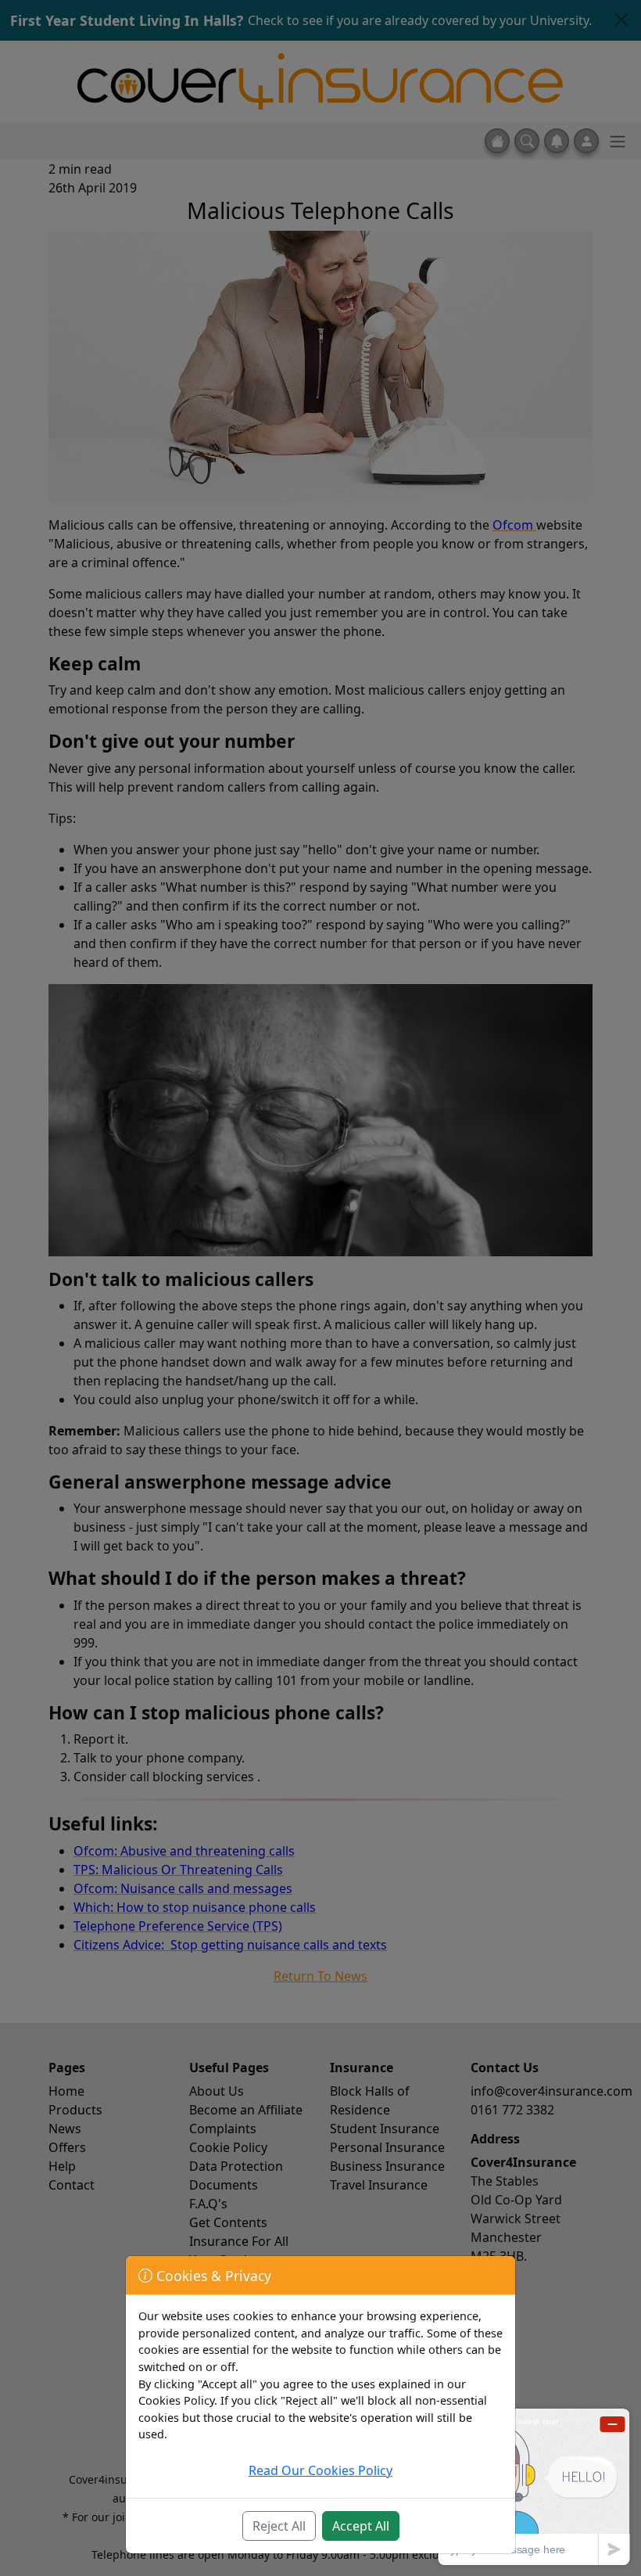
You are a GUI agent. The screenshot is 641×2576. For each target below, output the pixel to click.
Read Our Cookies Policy (320, 2470)
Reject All (279, 2526)
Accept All (361, 2526)
